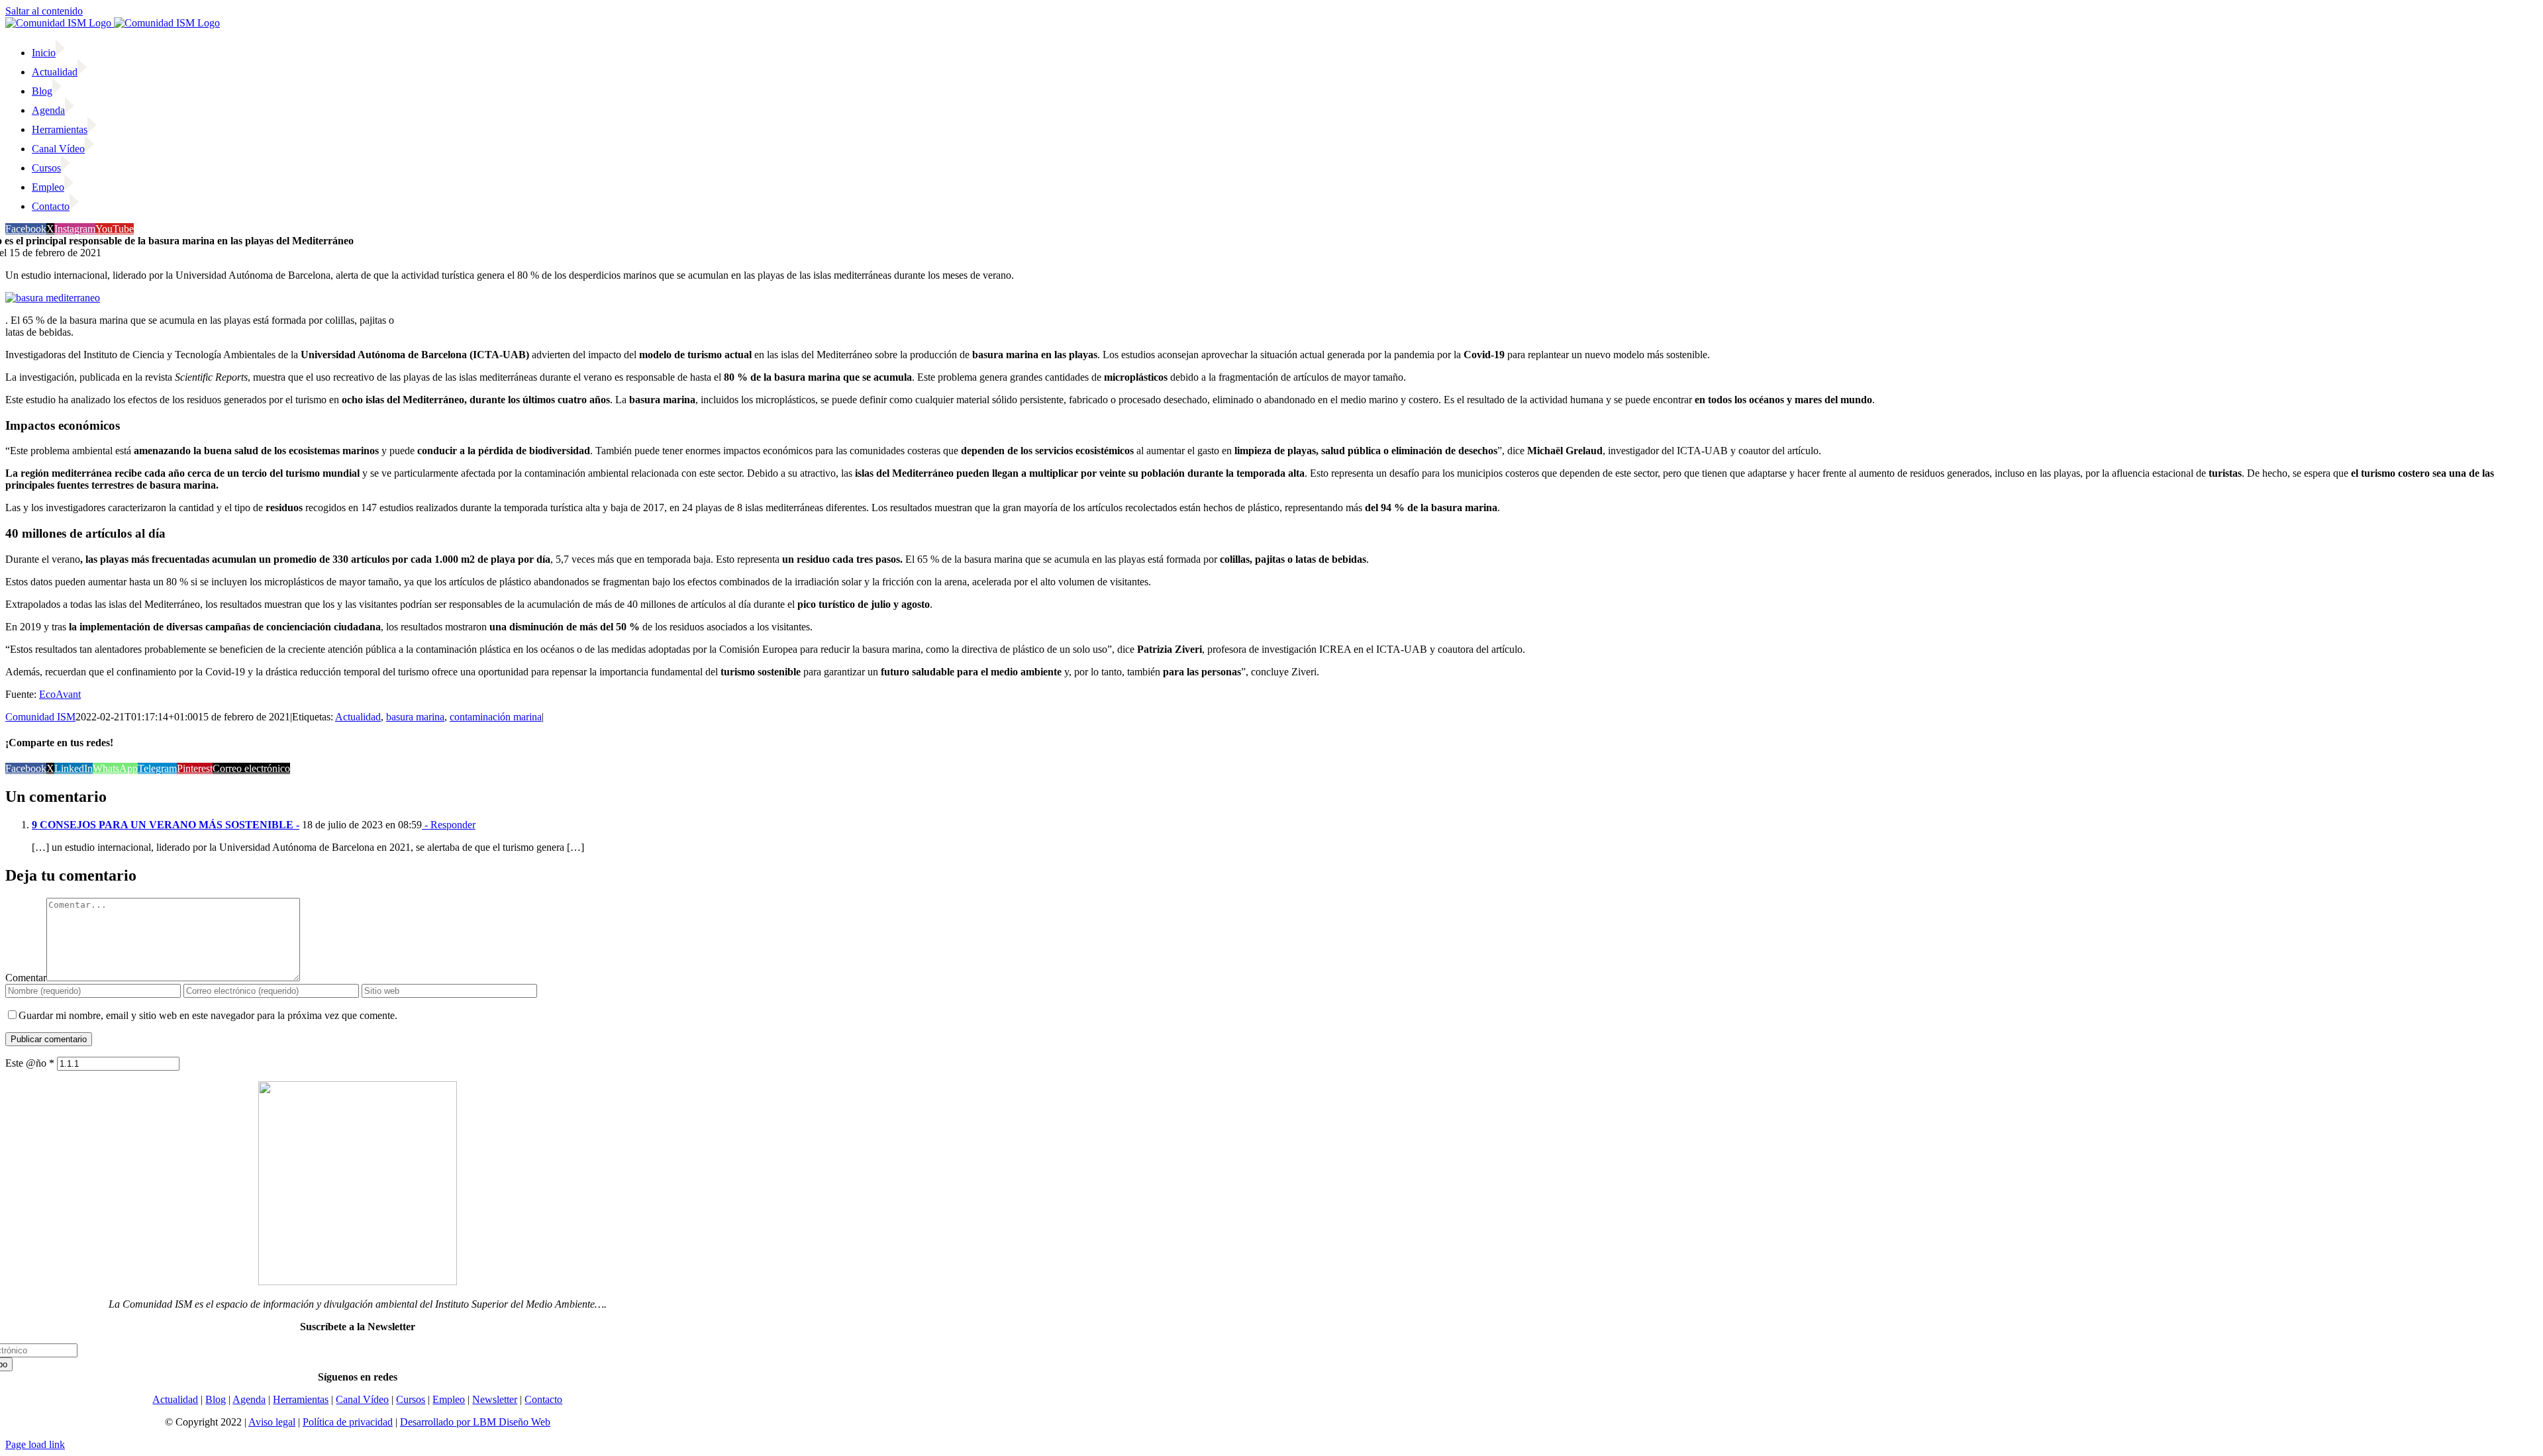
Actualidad (358, 717)
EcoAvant (60, 694)
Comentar (26, 978)
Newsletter (495, 1399)
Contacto (543, 1399)
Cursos (411, 1399)
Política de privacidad (348, 1422)
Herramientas (301, 1399)
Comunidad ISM (40, 717)
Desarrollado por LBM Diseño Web (475, 1422)
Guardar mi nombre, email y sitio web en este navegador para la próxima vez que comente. (208, 1015)
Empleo (449, 1399)
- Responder (449, 825)
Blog (216, 1399)
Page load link (35, 1444)
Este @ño (30, 1063)
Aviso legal (272, 1422)
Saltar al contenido (44, 11)
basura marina (415, 717)
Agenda (249, 1399)
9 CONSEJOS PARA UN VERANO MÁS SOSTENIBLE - (166, 825)
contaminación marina (496, 717)
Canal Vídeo (362, 1399)
